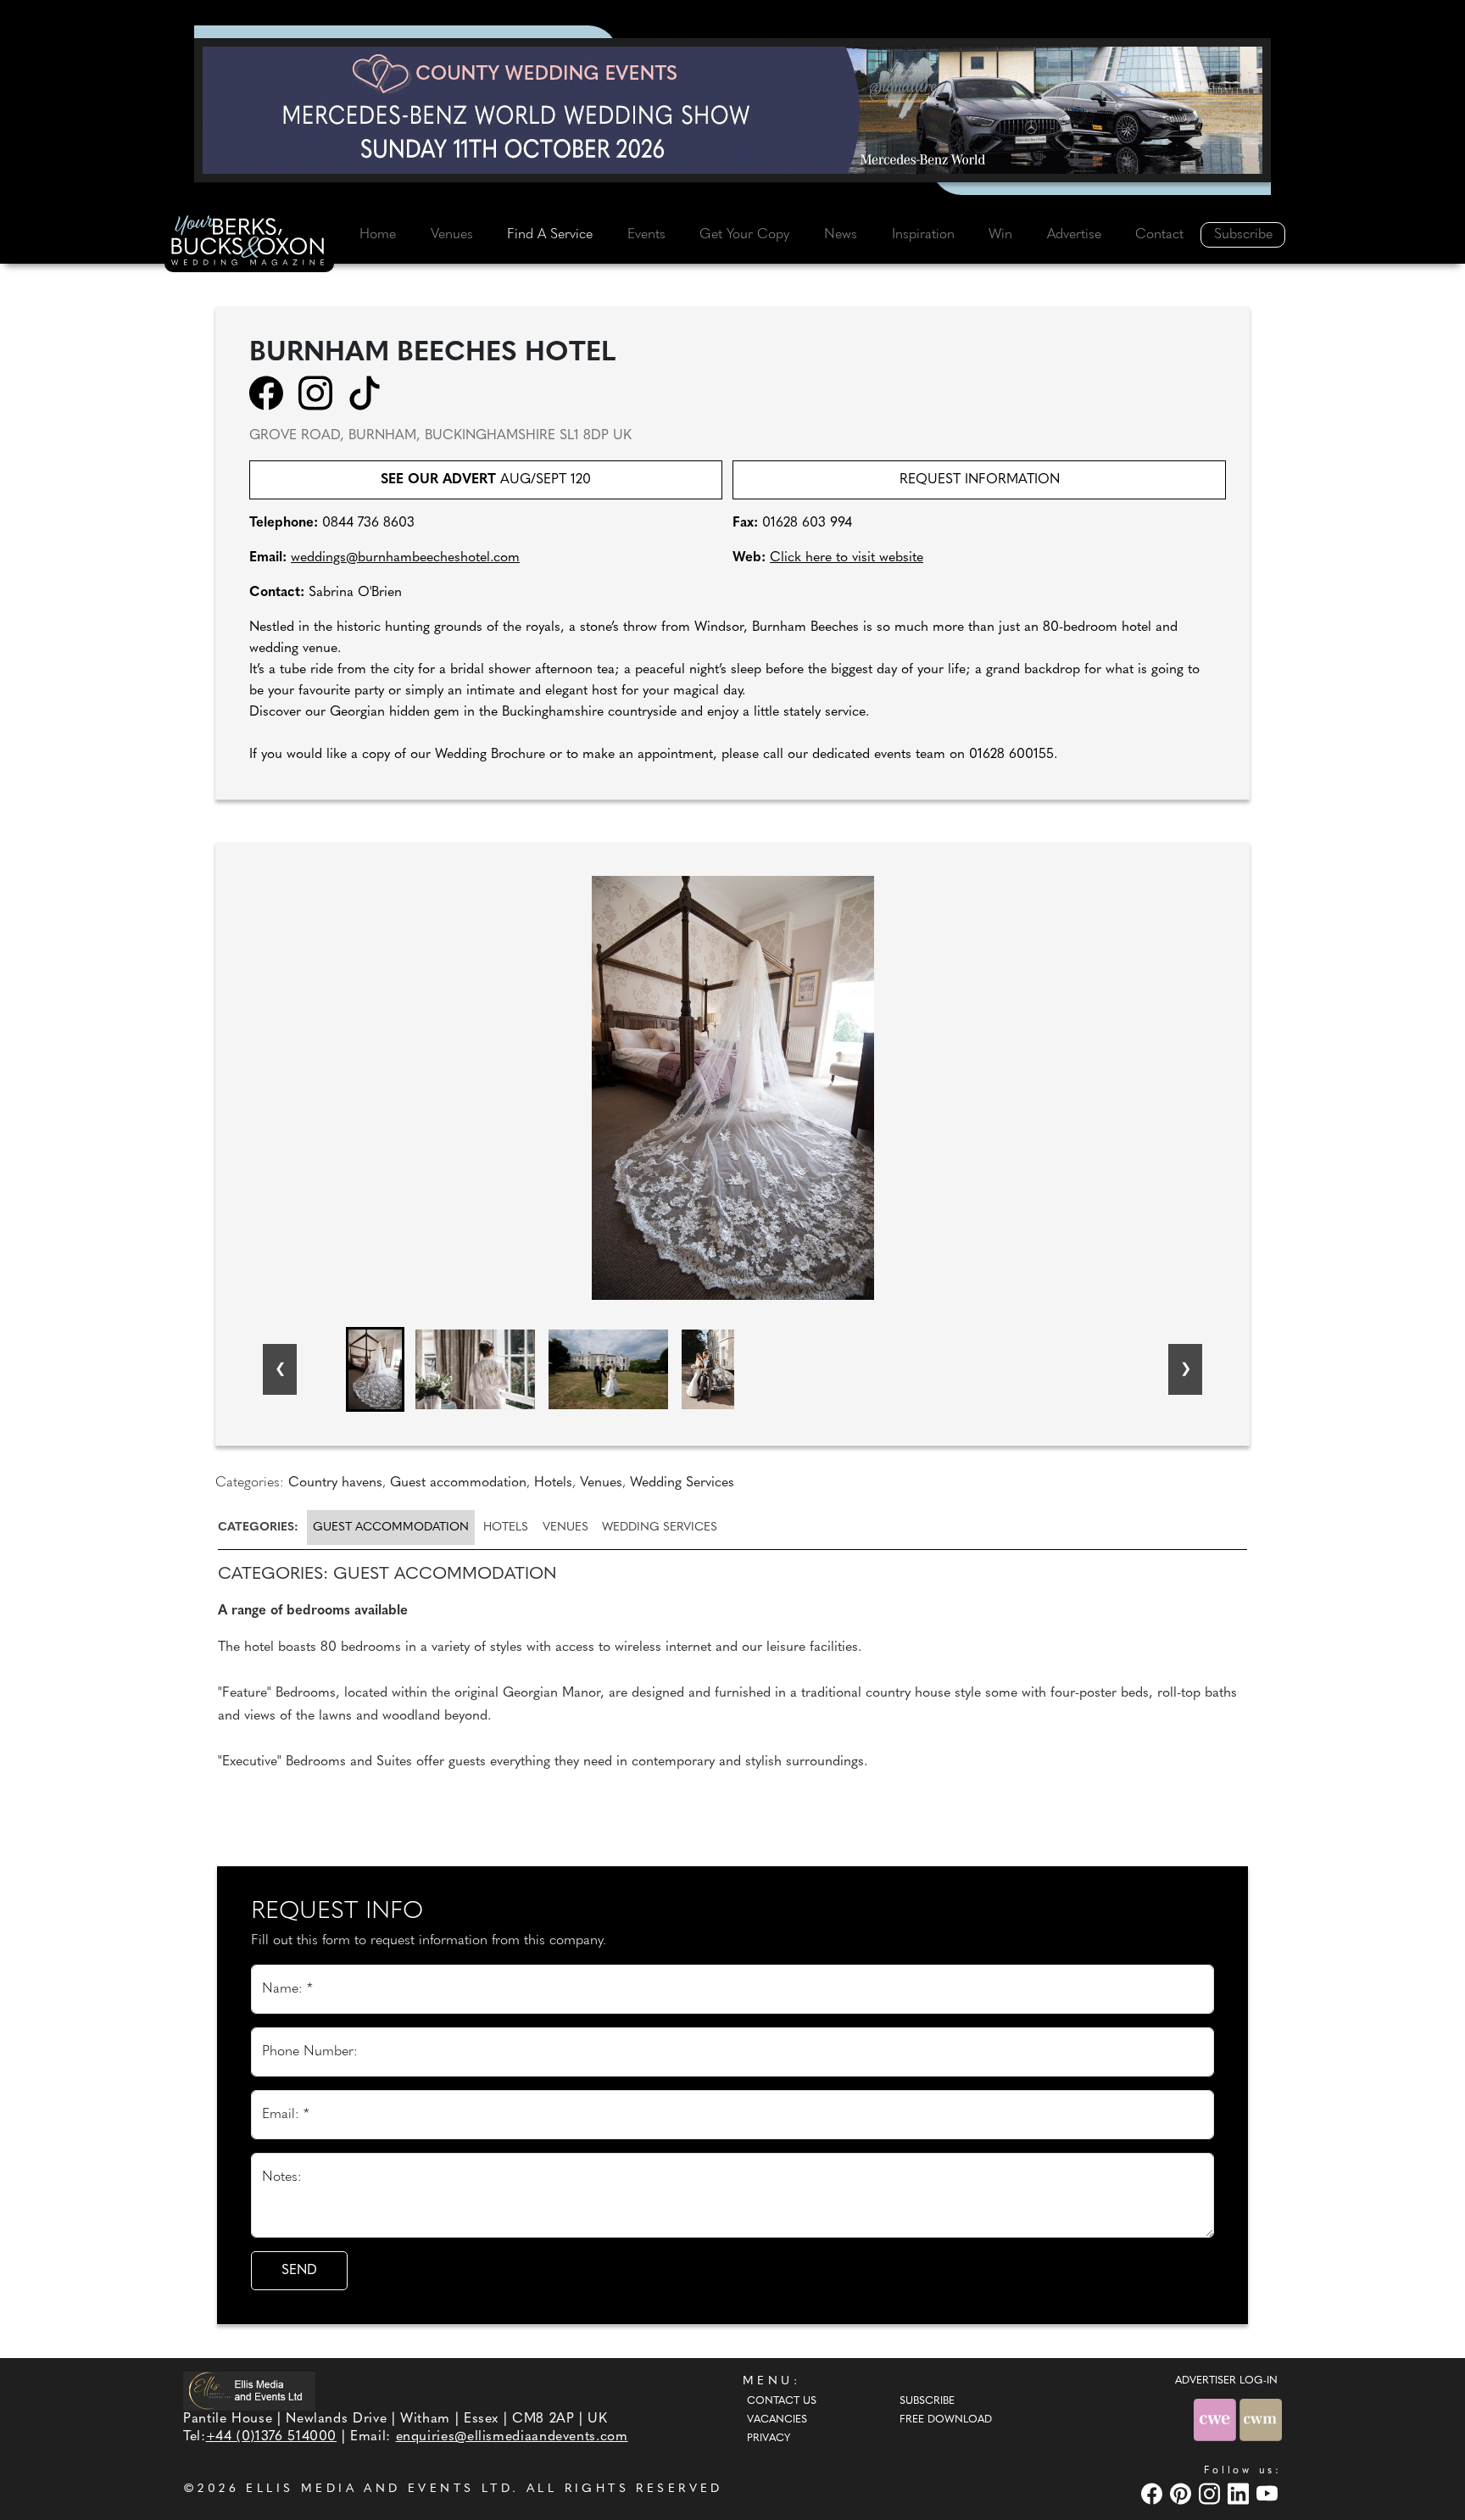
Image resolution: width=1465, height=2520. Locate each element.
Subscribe (1243, 235)
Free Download (946, 2420)
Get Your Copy (744, 235)
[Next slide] (1185, 1369)
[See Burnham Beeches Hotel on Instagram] (321, 393)
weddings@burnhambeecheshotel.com (405, 558)
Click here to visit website (847, 558)
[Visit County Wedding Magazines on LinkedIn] (1240, 2493)
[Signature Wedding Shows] (732, 110)
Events (646, 235)
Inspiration (923, 235)
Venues (452, 235)
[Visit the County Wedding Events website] (1217, 2420)
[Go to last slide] (280, 1369)
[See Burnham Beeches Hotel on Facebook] (272, 393)
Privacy (769, 2439)
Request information (980, 480)
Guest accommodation (391, 1528)
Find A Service (550, 235)
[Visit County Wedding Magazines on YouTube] (1269, 2493)
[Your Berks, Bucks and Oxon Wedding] (249, 243)
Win (1000, 235)
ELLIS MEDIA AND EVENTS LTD (379, 2489)
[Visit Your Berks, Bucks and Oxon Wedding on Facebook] (1154, 2493)
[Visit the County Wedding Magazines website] (1261, 2420)
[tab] (261, 1528)
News (841, 235)
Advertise (1074, 235)
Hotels (506, 1528)
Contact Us (782, 2401)
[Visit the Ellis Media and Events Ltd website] (249, 2391)
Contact (1159, 235)
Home (378, 235)
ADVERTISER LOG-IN (1226, 2381)
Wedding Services (660, 1528)
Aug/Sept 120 (486, 480)
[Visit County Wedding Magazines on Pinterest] (1183, 2493)
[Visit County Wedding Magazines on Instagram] (1212, 2493)
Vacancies (777, 2420)
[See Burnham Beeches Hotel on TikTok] (370, 393)
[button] (375, 1369)
